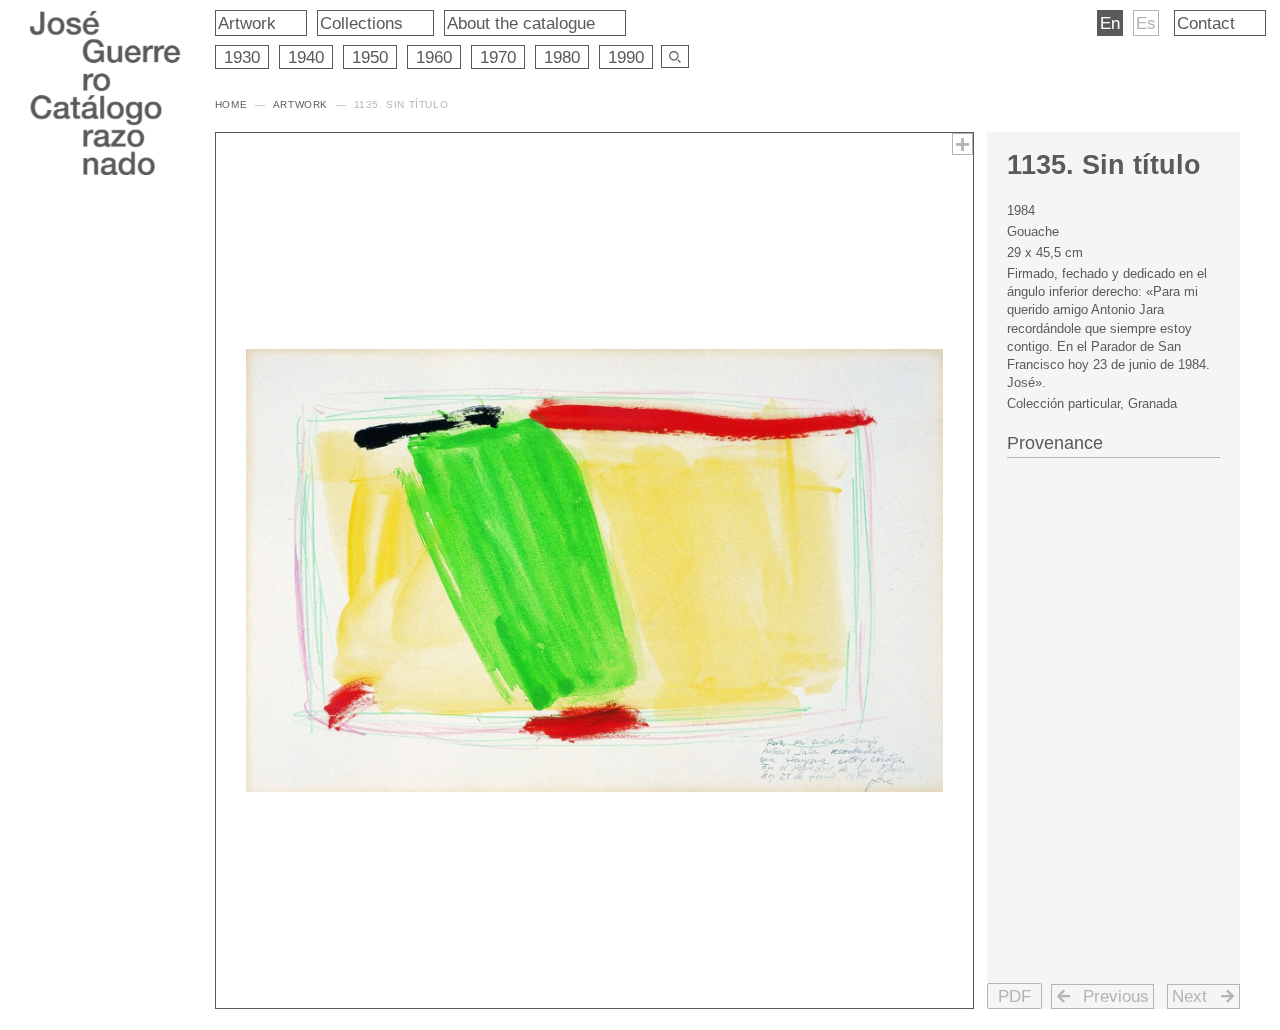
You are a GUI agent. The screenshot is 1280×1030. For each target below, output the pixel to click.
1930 (242, 57)
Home (231, 104)
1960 (434, 57)
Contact (1206, 23)
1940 (306, 57)
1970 (498, 57)
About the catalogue (521, 23)
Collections (361, 23)
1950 (370, 57)
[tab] (1113, 441)
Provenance (1055, 443)
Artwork (247, 23)
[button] (1014, 996)
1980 (562, 57)
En (1110, 23)
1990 (626, 57)
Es (1146, 23)
